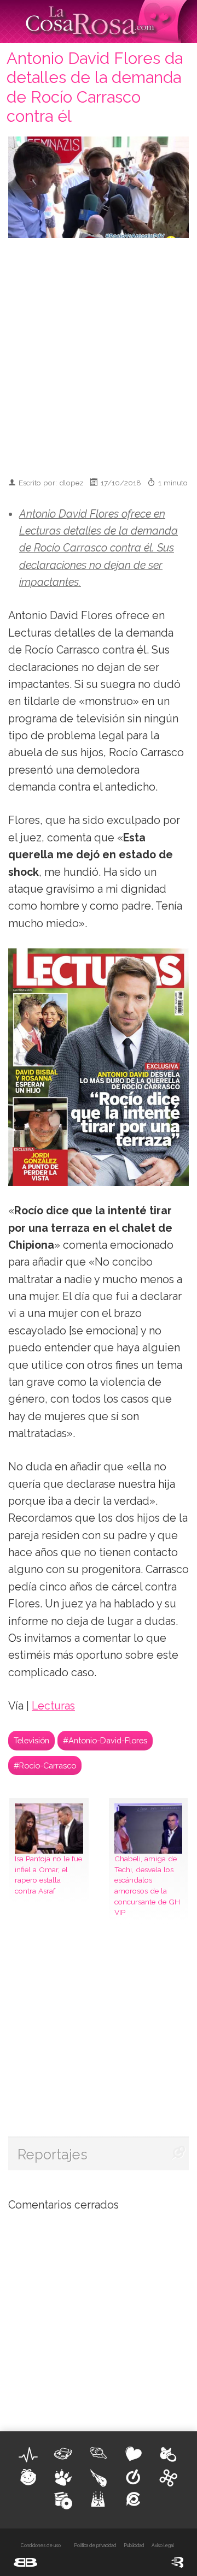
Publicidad (134, 2545)
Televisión (31, 1740)
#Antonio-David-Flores (105, 1740)
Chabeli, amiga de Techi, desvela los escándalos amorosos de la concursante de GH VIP (147, 1885)
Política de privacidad (95, 2545)
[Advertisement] (99, 353)
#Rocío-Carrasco (45, 1765)
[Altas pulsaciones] (28, 2455)
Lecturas (53, 1706)
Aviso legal (163, 2545)
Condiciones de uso (41, 2545)
